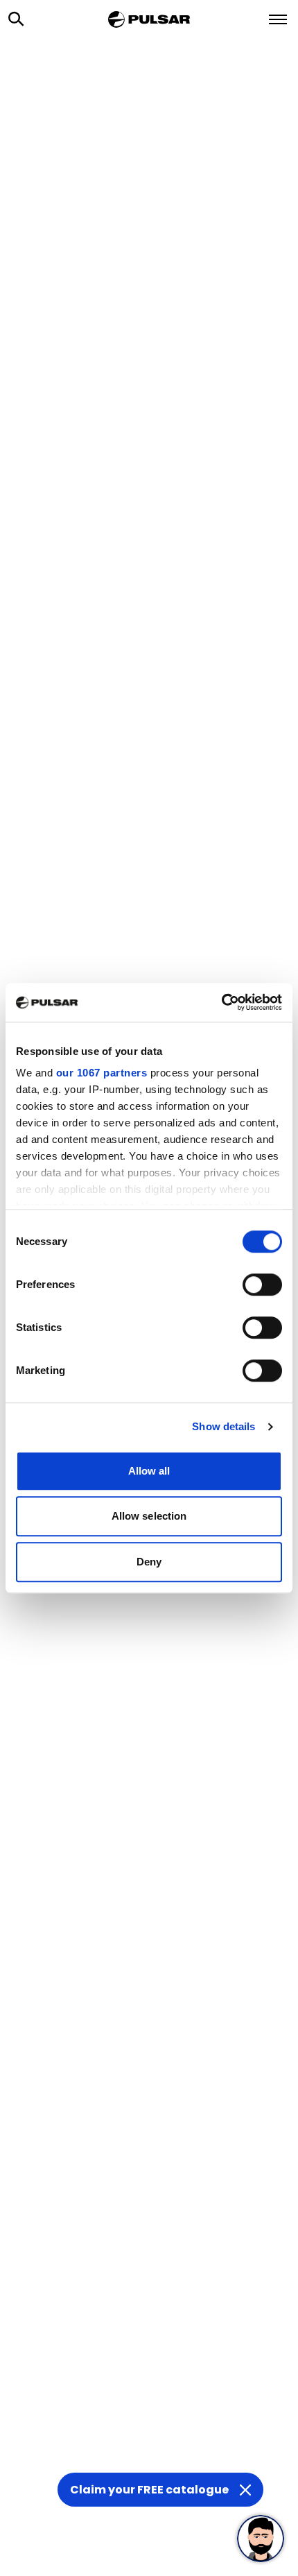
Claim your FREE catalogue (149, 2490)
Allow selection (149, 1516)
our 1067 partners (102, 1073)
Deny (149, 1562)
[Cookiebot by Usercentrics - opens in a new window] (221, 1002)
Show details (223, 1426)
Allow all (149, 1471)
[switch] (262, 1285)
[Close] (245, 2490)
